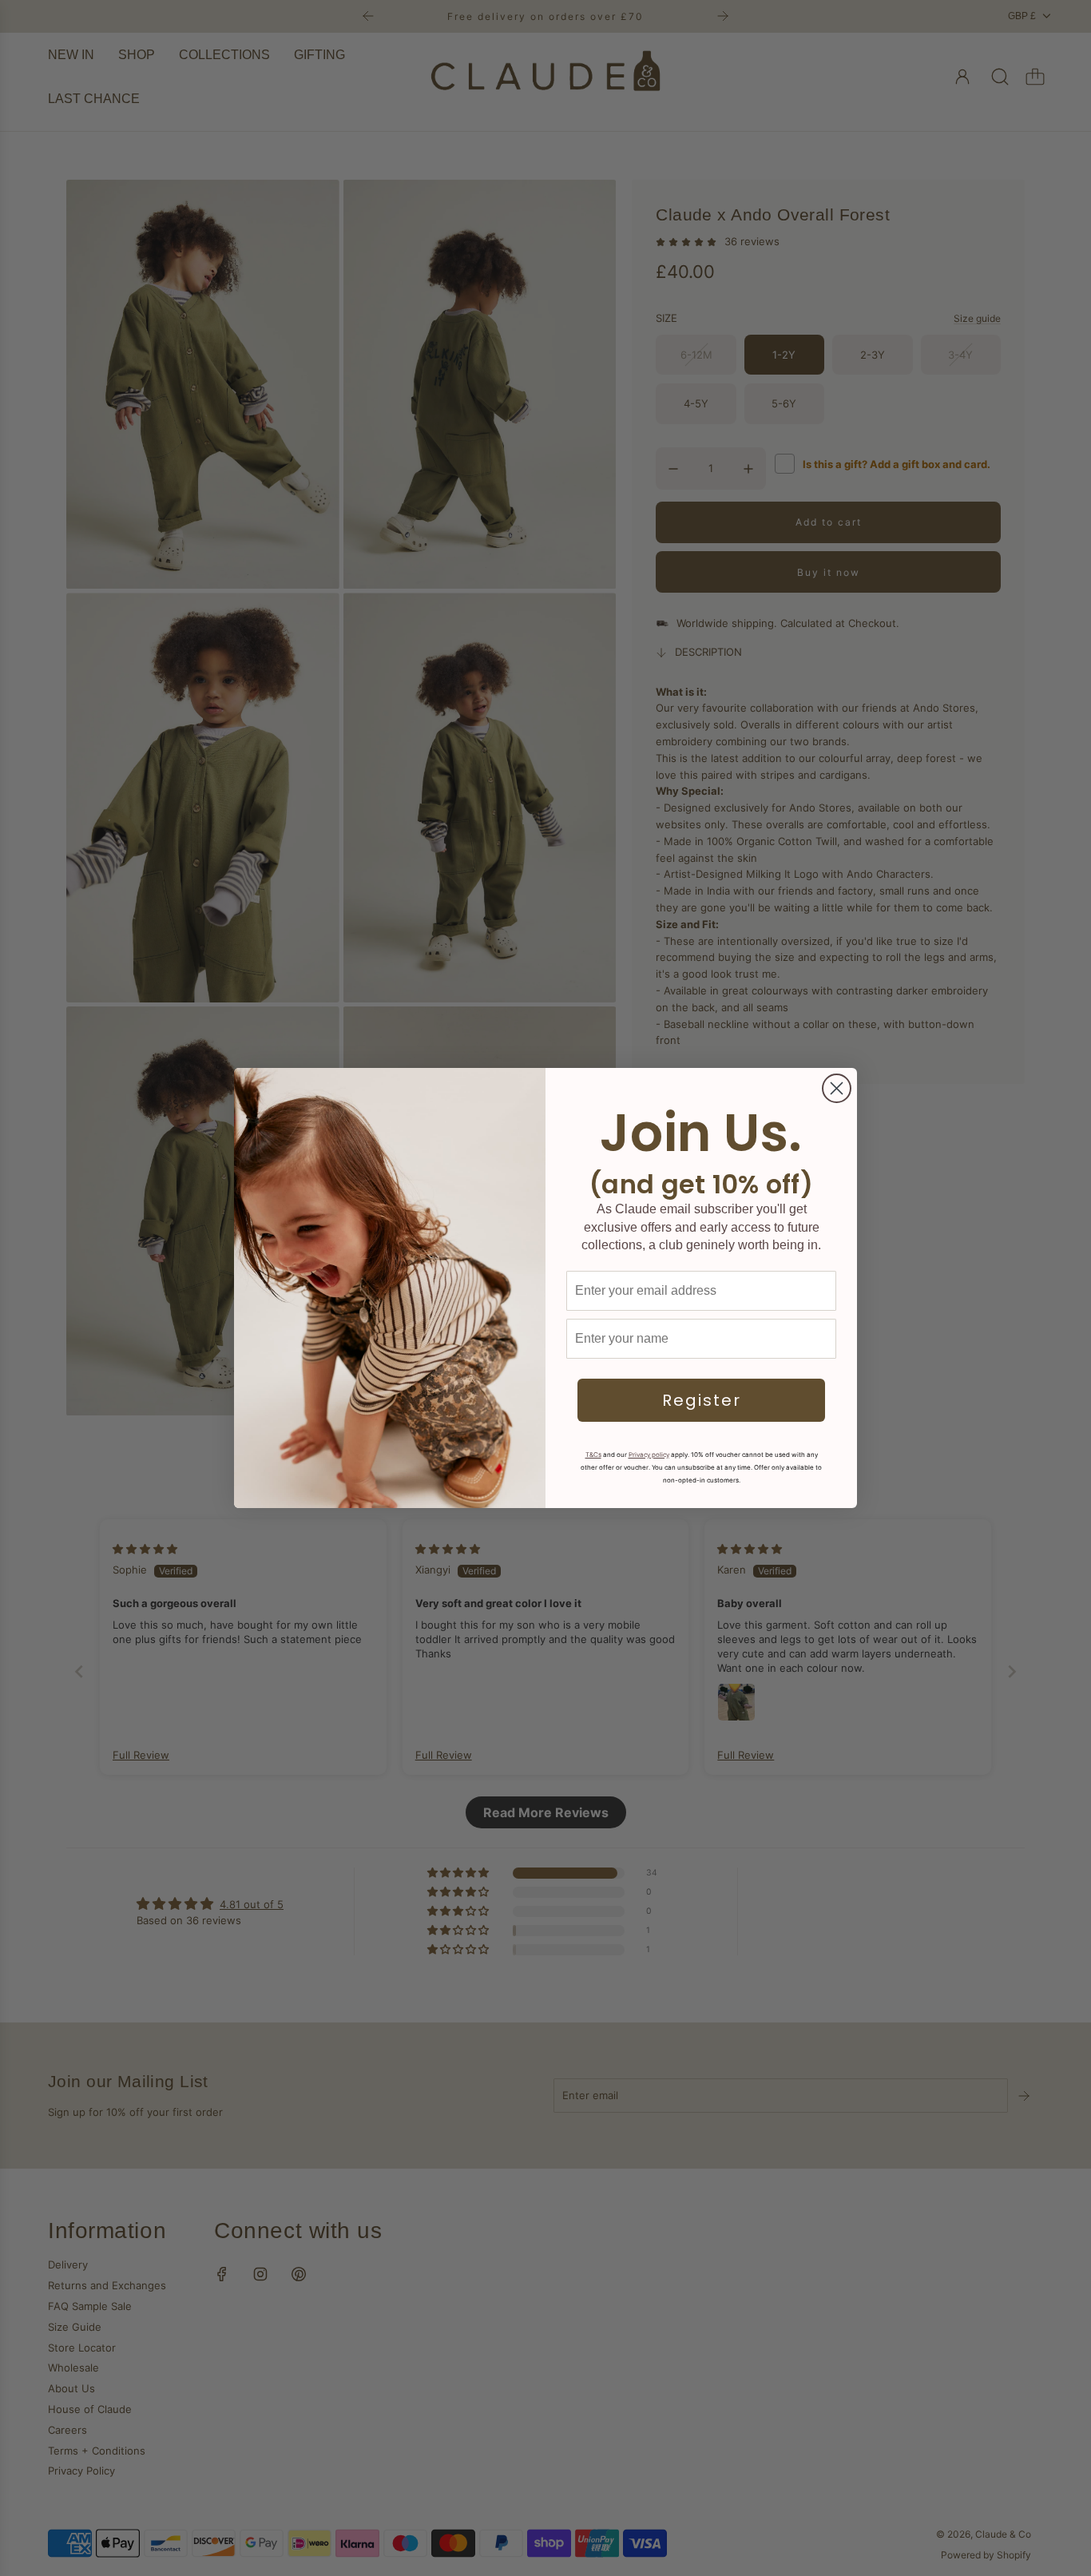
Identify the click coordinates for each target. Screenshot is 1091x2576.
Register (702, 1400)
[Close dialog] (837, 1088)
